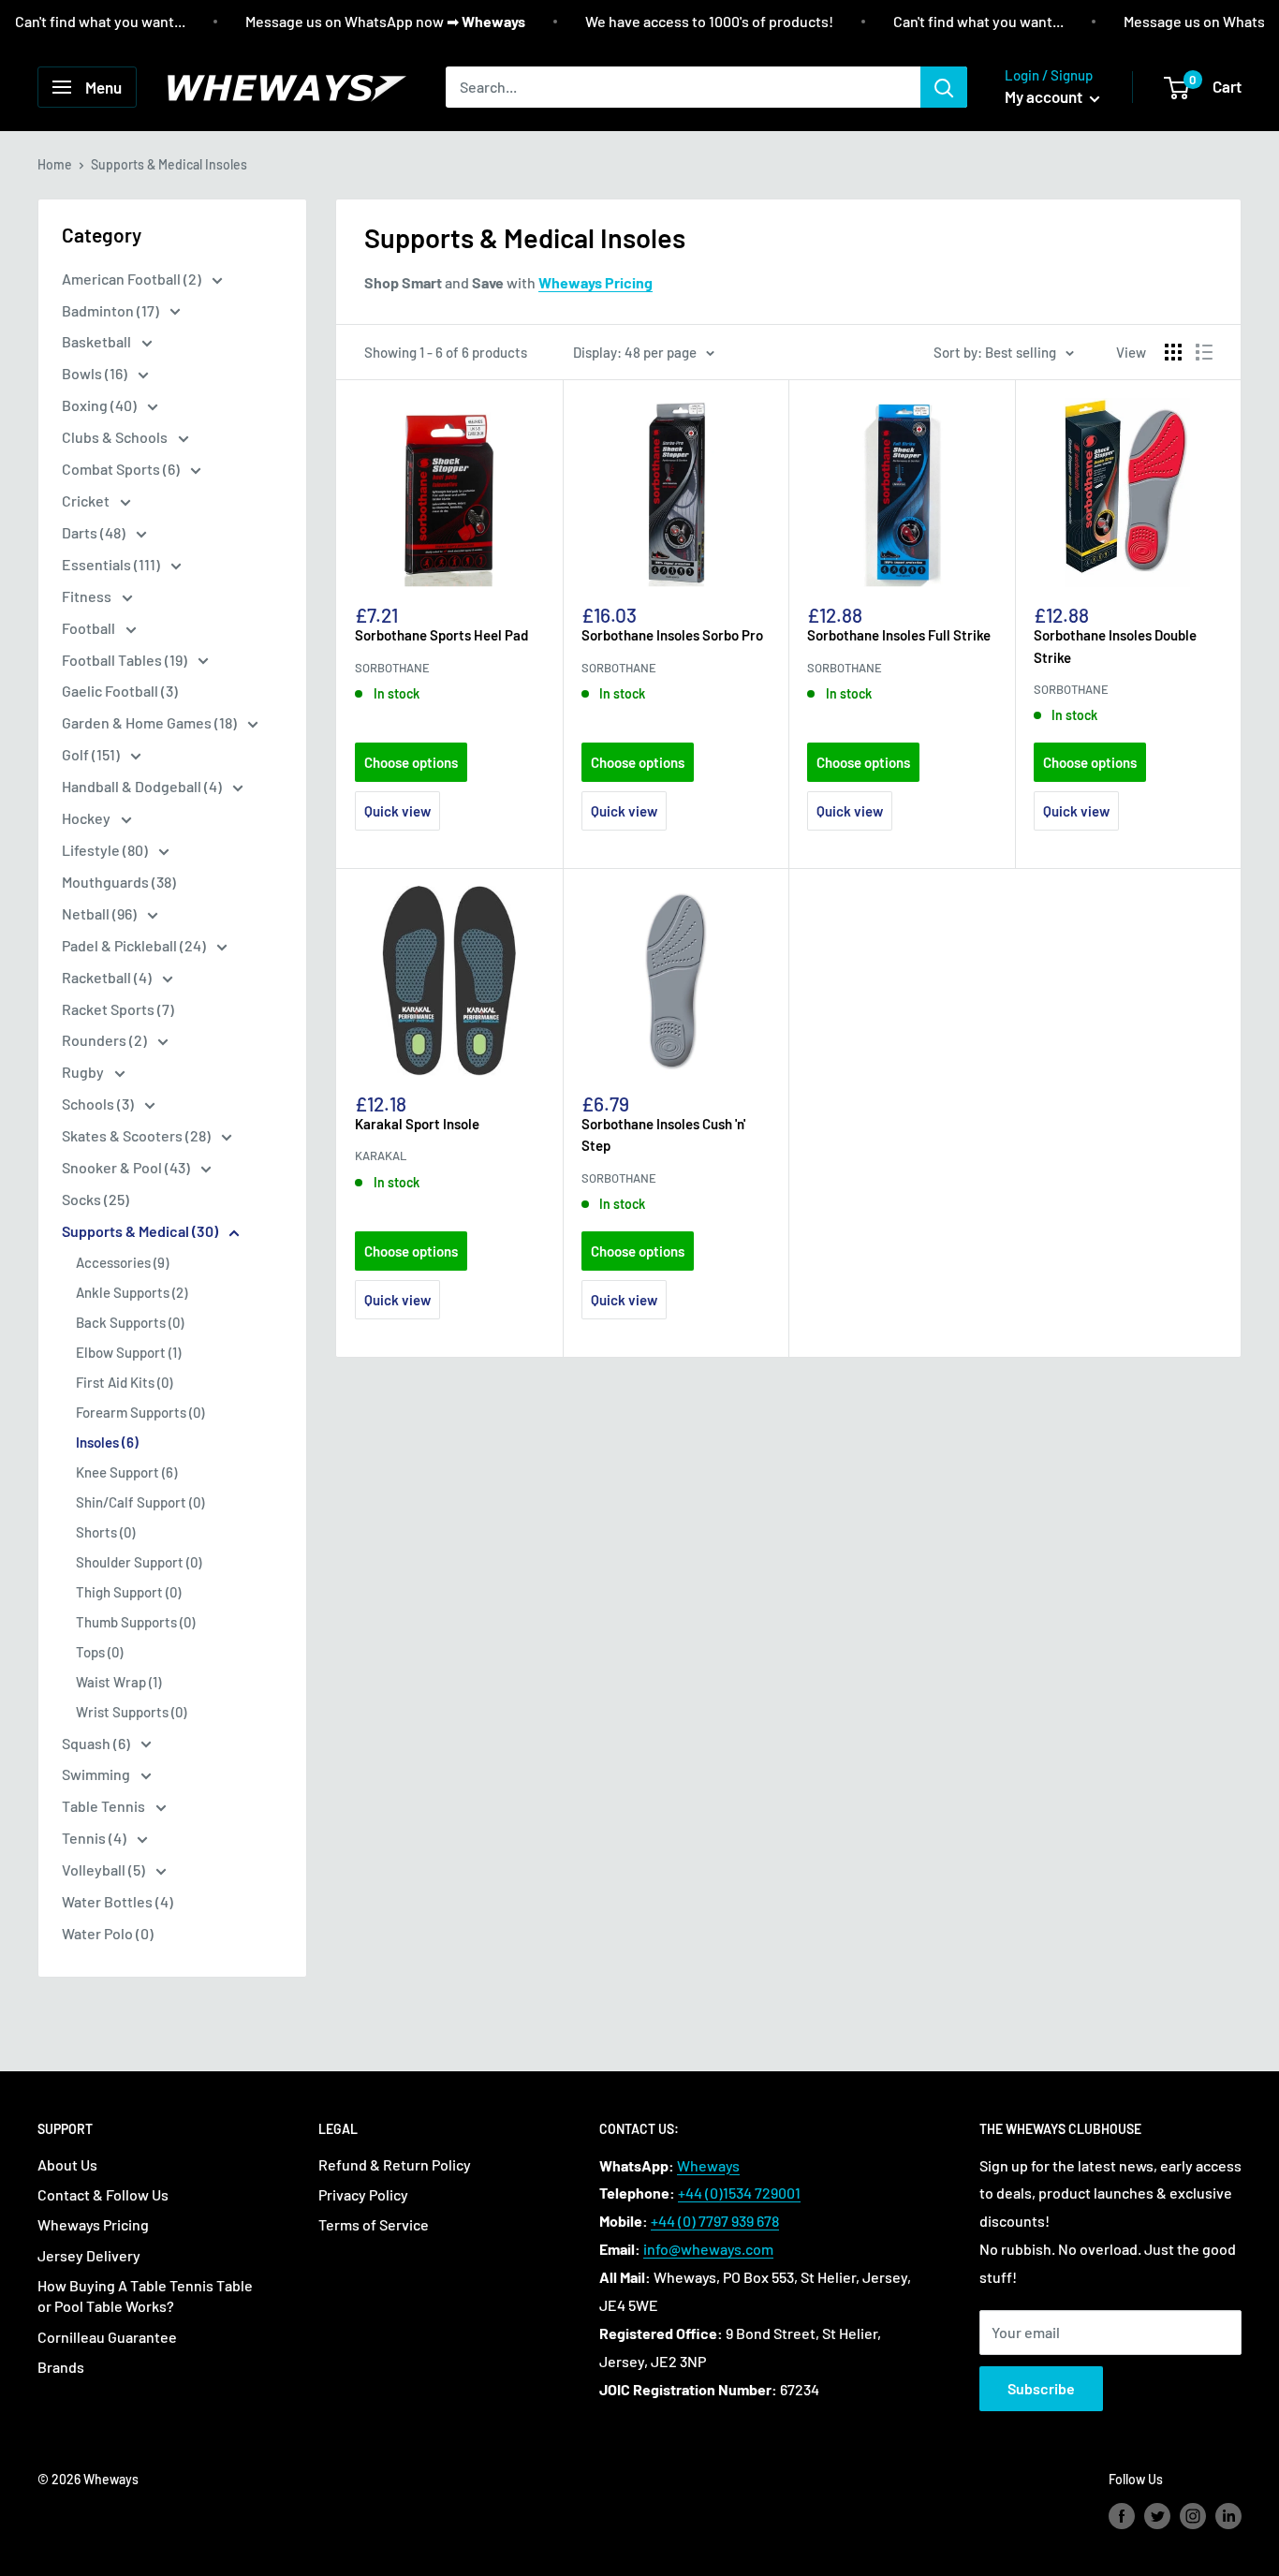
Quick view (397, 811)
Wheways (708, 2165)
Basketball (98, 341)
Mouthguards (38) (119, 882)
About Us (67, 2164)
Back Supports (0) (130, 1322)
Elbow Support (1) (128, 1352)
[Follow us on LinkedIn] (1228, 2515)
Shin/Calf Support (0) (140, 1502)
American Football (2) (133, 279)
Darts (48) (95, 532)
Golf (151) (92, 754)
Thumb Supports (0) (135, 1622)
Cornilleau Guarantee (107, 2337)
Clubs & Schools (116, 437)
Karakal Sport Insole (417, 1124)
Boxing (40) (101, 405)
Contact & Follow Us (103, 2194)
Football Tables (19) (126, 660)
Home (55, 164)
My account (1045, 96)
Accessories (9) (122, 1262)
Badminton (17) (112, 310)
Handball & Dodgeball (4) (143, 786)
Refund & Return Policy (395, 2164)
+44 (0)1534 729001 (739, 2193)
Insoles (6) (107, 1442)
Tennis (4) (96, 1838)
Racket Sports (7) (118, 1009)
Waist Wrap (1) (118, 1682)
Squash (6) (97, 1743)
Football (90, 628)
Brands (61, 2367)
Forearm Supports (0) (140, 1412)
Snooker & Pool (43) (127, 1167)
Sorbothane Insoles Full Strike (899, 635)
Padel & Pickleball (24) (135, 945)
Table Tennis (105, 1806)
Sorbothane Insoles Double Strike (1115, 646)
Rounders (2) (106, 1040)
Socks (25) (96, 1199)
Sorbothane (392, 668)
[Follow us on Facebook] (1122, 2515)
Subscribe (1041, 2388)
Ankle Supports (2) (132, 1292)
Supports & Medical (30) (141, 1231)
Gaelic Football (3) (120, 691)
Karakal (381, 1156)
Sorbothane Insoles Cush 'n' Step (663, 1134)
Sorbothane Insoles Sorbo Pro (672, 635)
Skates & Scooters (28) (138, 1135)
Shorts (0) (105, 1532)
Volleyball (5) (105, 1869)
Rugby (84, 1072)
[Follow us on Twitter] (1157, 2515)
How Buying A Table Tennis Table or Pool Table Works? (145, 2296)
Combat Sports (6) (122, 469)
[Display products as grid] (1173, 352)
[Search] (944, 87)
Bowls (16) (96, 373)
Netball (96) (101, 913)
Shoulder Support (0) (139, 1562)
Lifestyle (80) (106, 850)
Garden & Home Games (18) (151, 722)
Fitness (88, 596)
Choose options (411, 762)
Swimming (97, 1774)
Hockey (88, 818)
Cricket (87, 500)
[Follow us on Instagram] (1193, 2515)
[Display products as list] (1204, 352)
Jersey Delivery (89, 2255)
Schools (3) (99, 1104)
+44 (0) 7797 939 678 (715, 2221)
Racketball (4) (108, 977)
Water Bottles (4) (118, 1901)
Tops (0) (99, 1652)
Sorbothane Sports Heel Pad (441, 635)
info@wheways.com (708, 2249)
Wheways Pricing (93, 2224)
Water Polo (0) (108, 1933)
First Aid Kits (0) (124, 1382)
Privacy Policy (363, 2194)
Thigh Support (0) (128, 1592)
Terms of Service (374, 2224)
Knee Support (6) (126, 1472)
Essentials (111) (112, 564)
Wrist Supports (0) (131, 1712)
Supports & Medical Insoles (169, 164)
